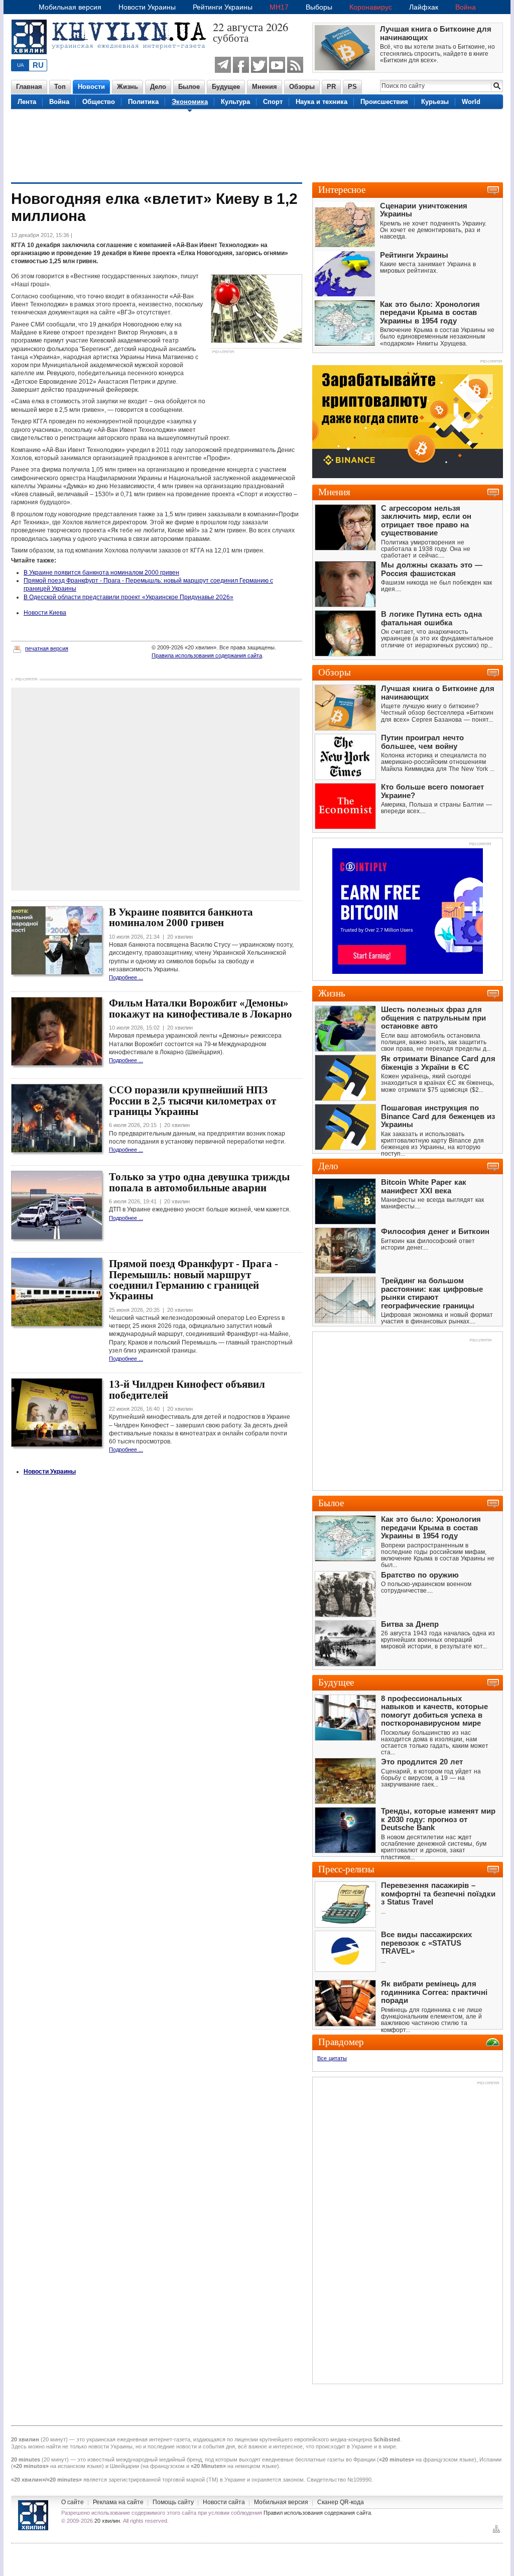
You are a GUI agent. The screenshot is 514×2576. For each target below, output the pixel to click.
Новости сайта (224, 2502)
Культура (235, 102)
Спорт (273, 102)
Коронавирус (371, 7)
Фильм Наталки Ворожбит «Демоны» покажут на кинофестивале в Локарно (201, 1008)
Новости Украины (147, 7)
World (471, 102)
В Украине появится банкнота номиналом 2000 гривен (101, 573)
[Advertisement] (257, 145)
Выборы (319, 7)
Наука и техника (322, 102)
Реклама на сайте (118, 2502)
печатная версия (47, 648)
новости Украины (110, 2446)
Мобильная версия (70, 7)
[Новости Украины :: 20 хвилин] (112, 60)
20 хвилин (107, 2521)
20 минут (54, 2439)
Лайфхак (424, 7)
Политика (143, 102)
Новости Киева (45, 613)
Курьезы (435, 102)
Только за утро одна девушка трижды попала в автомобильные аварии (199, 1182)
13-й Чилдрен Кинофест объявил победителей (187, 1389)
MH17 (279, 7)
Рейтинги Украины (223, 7)
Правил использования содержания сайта (317, 2513)
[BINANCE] (408, 476)
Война (466, 7)
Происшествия (384, 102)
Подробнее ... (126, 977)
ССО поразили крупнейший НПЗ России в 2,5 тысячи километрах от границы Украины (192, 1101)
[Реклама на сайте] (480, 845)
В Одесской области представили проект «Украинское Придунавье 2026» (128, 597)
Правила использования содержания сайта (207, 655)
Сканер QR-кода (341, 2502)
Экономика (190, 102)
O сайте (73, 2502)
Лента (27, 102)
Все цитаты (332, 2058)
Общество (99, 102)
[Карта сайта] (496, 2532)
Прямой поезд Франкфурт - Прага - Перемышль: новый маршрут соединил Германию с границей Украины (194, 1280)
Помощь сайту (173, 2502)
